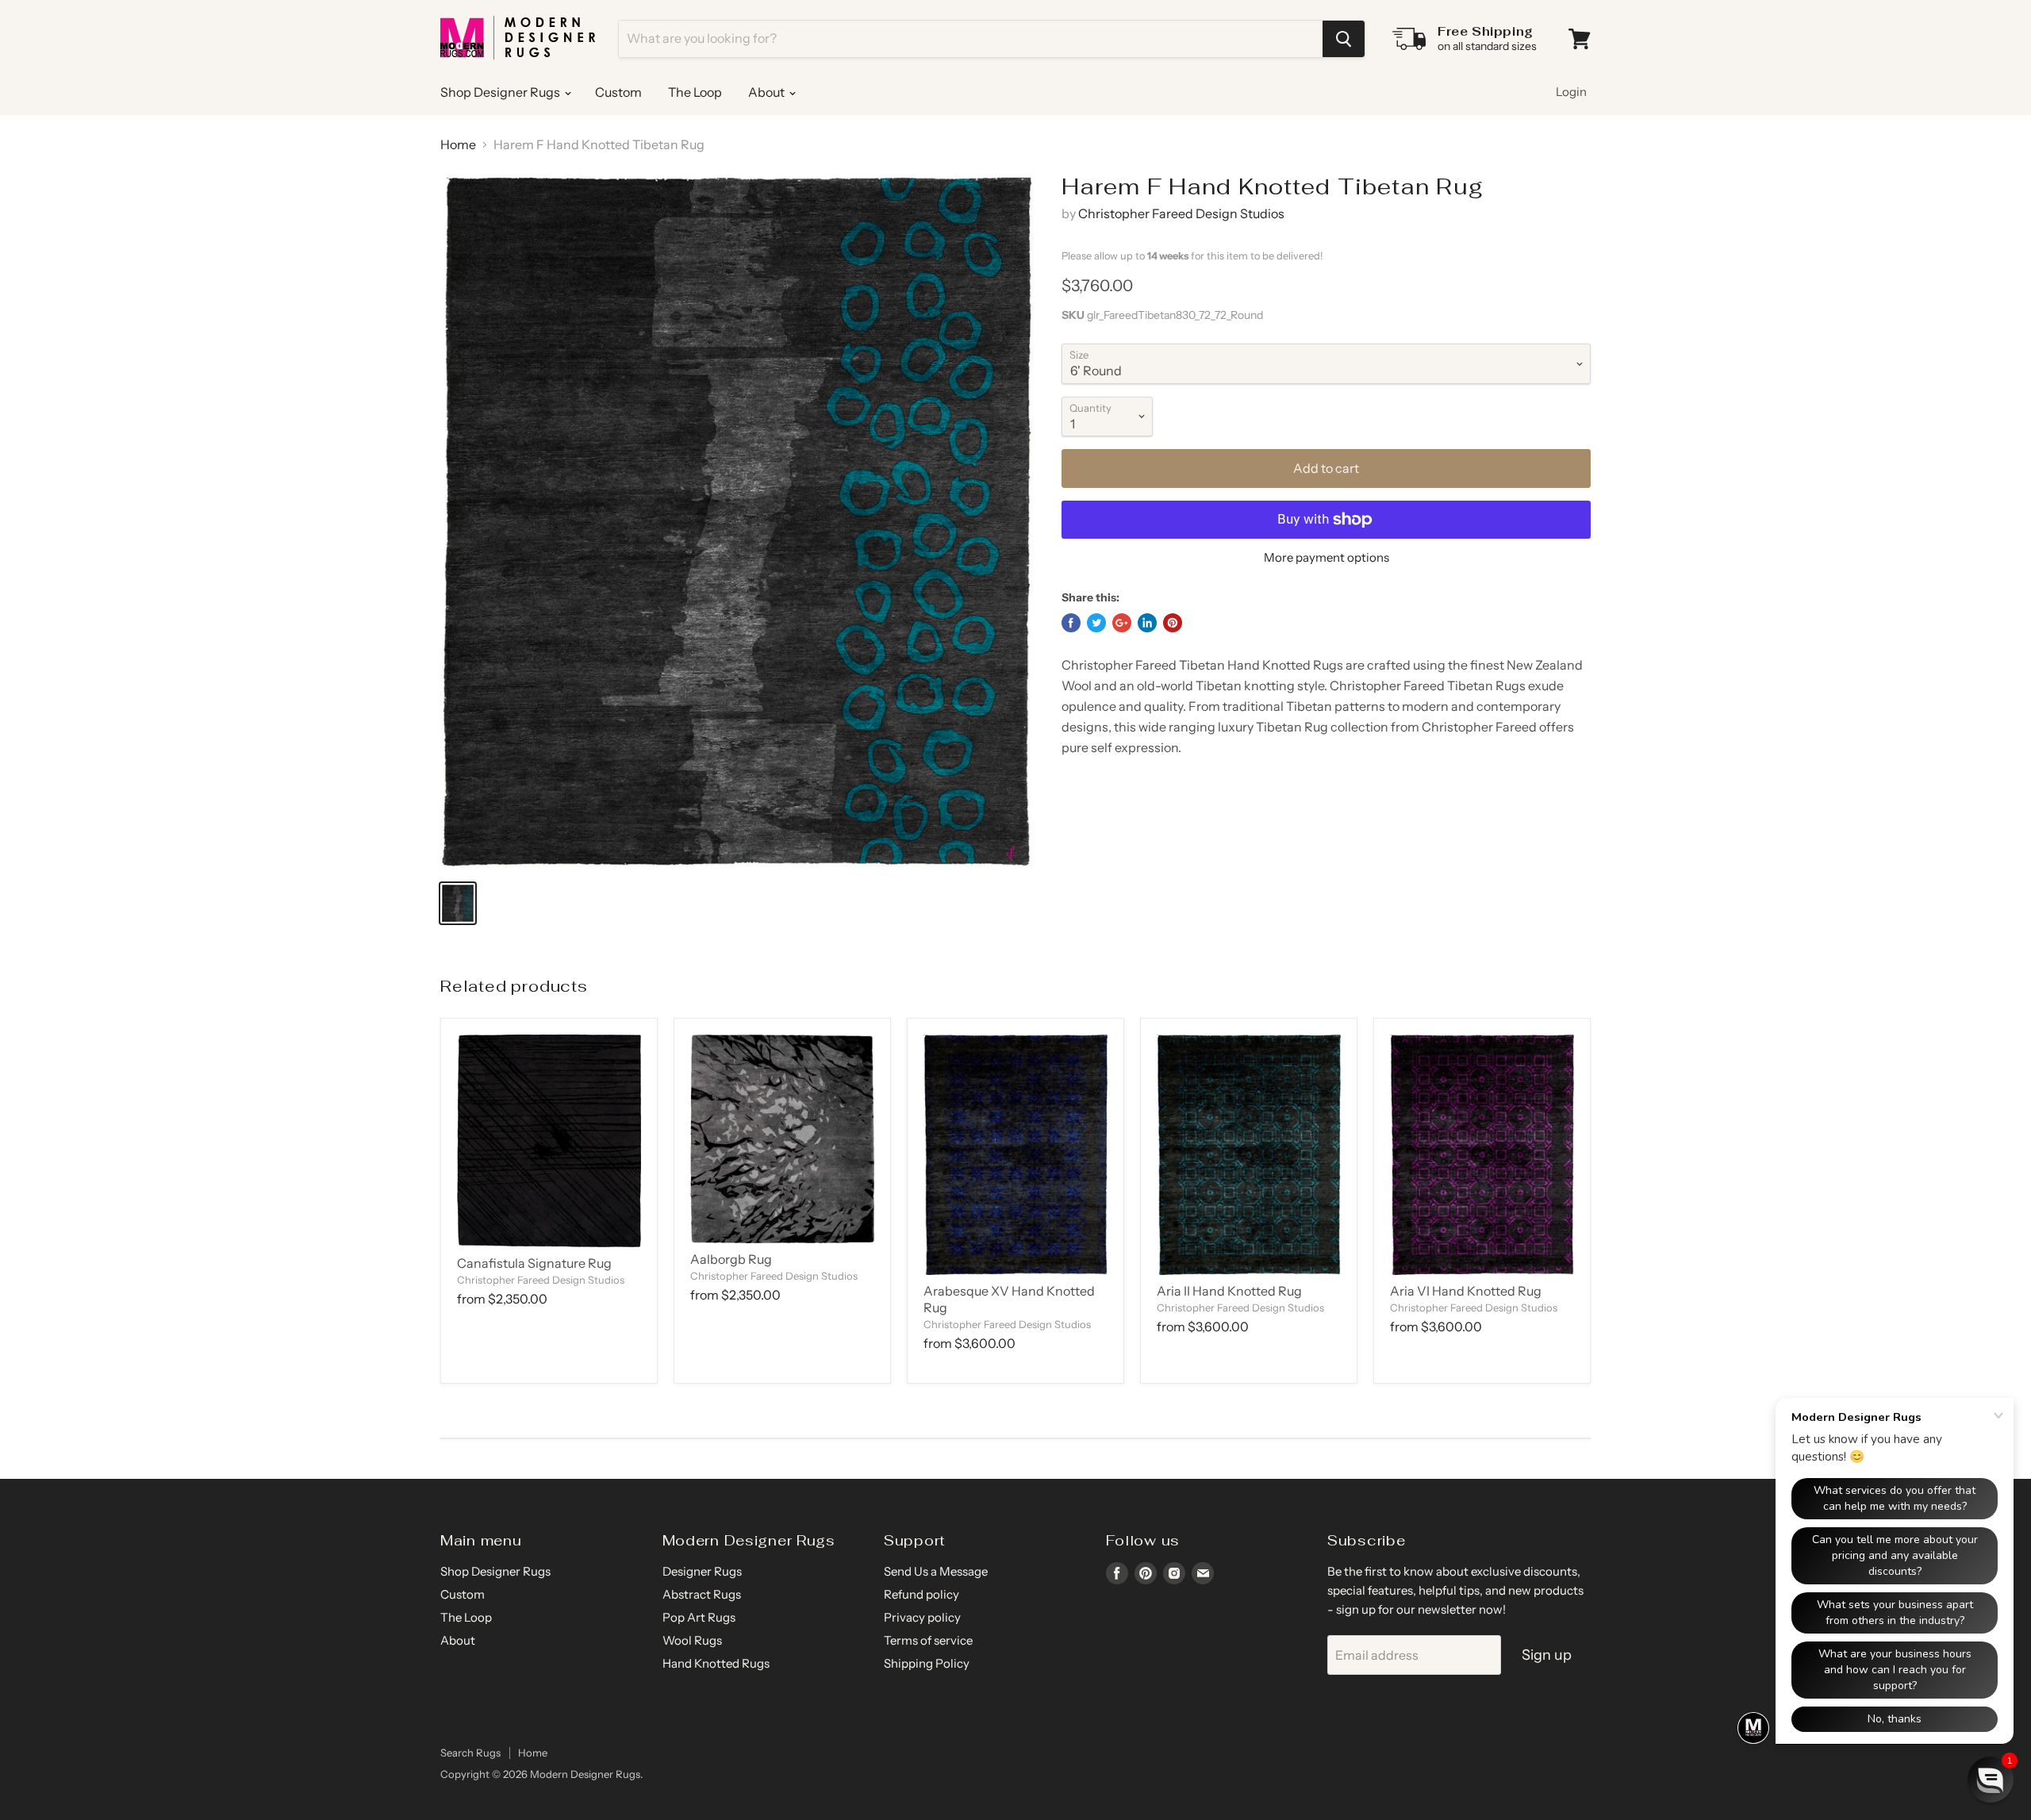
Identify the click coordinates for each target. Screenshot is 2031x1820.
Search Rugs (470, 1753)
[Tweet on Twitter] (1096, 623)
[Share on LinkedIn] (1147, 623)
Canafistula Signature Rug (534, 1263)
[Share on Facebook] (1071, 623)
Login (1571, 92)
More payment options (1326, 557)
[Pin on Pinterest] (1173, 623)
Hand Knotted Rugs (716, 1663)
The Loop (695, 92)
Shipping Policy (927, 1663)
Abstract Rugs (702, 1594)
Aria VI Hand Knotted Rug (1466, 1291)
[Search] (1344, 39)
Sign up (1547, 1655)
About (768, 92)
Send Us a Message (936, 1571)
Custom (618, 92)
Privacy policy (922, 1617)
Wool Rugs (692, 1640)
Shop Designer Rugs (501, 92)
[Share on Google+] (1122, 623)
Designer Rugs (702, 1571)
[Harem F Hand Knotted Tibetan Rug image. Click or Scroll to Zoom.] (737, 520)
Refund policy (921, 1594)
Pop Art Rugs (699, 1617)
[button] (1991, 1780)
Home (458, 144)
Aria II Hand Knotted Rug (1229, 1291)
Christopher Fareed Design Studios (1181, 213)
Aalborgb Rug (731, 1259)
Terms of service (928, 1640)
